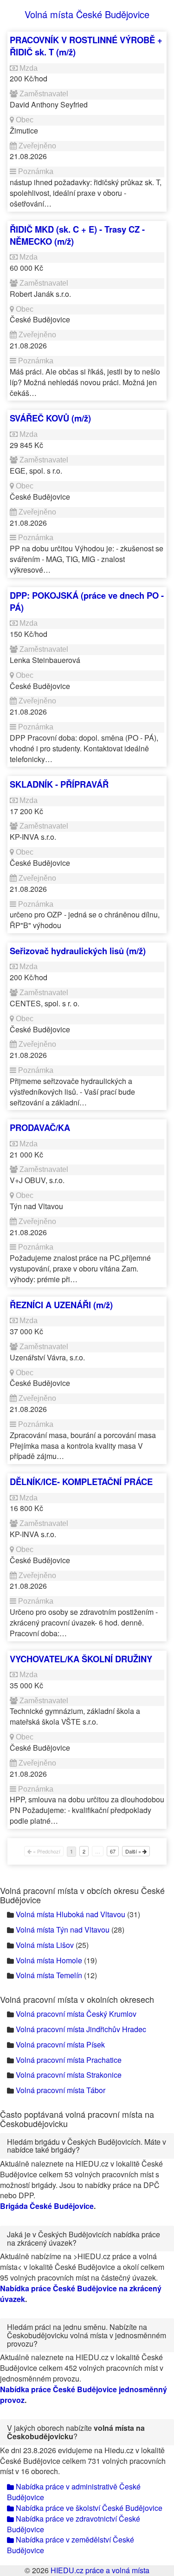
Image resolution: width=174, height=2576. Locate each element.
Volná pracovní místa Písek (60, 2044)
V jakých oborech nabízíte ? (76, 2432)
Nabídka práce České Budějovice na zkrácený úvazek (81, 2294)
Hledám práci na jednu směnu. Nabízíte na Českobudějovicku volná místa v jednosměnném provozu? (87, 2335)
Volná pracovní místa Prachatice (69, 2060)
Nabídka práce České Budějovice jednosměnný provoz (84, 2395)
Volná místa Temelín (49, 1975)
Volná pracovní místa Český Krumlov (76, 2014)
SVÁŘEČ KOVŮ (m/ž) (50, 418)
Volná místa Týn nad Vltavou (63, 1930)
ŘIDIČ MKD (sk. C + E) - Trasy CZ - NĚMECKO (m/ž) (77, 235)
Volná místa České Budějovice (87, 14)
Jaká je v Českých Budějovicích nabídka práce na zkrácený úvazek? (84, 2238)
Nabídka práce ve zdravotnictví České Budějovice (74, 2524)
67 (113, 1851)
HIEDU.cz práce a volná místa (100, 2570)
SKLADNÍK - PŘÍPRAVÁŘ (59, 784)
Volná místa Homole (49, 1960)
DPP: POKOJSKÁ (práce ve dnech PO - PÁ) (87, 601)
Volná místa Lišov (45, 1945)
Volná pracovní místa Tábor (61, 2090)
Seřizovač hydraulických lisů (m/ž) (78, 951)
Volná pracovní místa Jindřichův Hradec (81, 2029)
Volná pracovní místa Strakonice (69, 2075)
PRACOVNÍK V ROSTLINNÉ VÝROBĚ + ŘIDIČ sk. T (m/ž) (86, 46)
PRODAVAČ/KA (40, 1127)
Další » (134, 1851)
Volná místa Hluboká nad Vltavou (71, 1914)
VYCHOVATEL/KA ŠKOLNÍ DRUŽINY (81, 1659)
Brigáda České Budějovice (47, 2206)
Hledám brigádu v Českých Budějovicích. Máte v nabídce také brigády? (87, 2146)
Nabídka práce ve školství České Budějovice (88, 2508)
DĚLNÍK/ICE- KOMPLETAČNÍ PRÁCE (81, 1482)
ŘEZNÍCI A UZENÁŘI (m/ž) (61, 1305)
